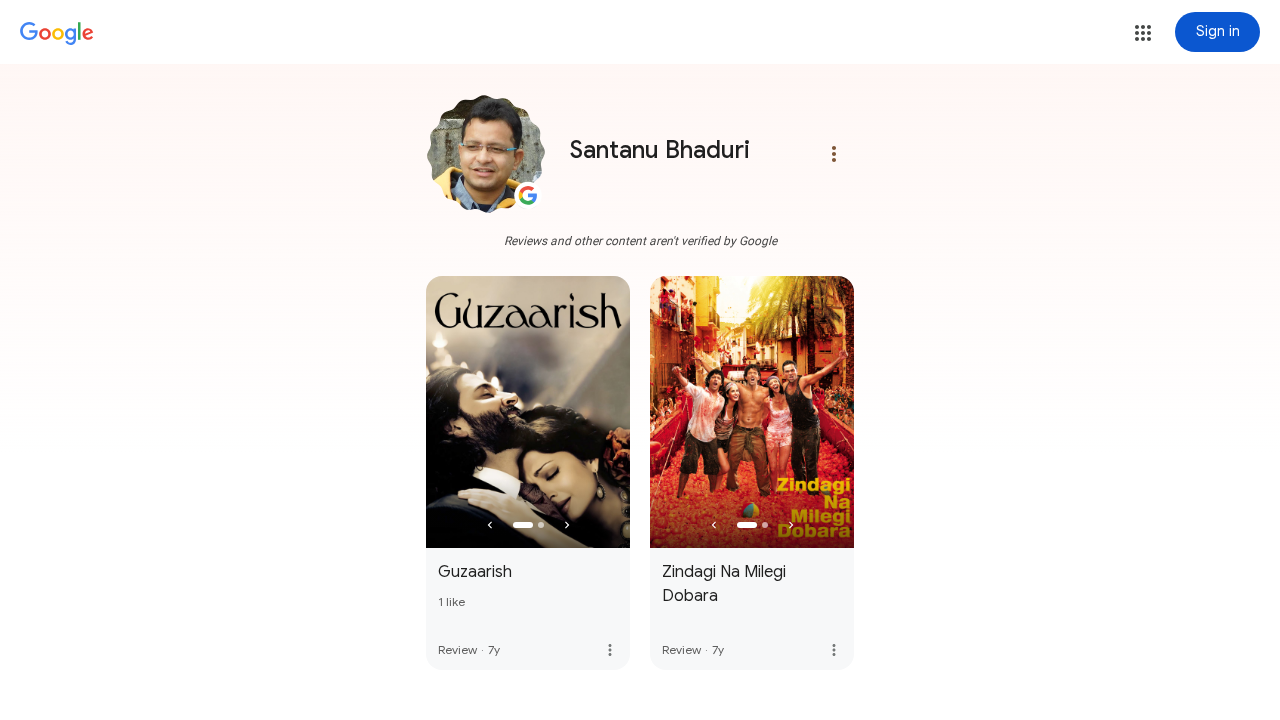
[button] (1143, 33)
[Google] (57, 34)
